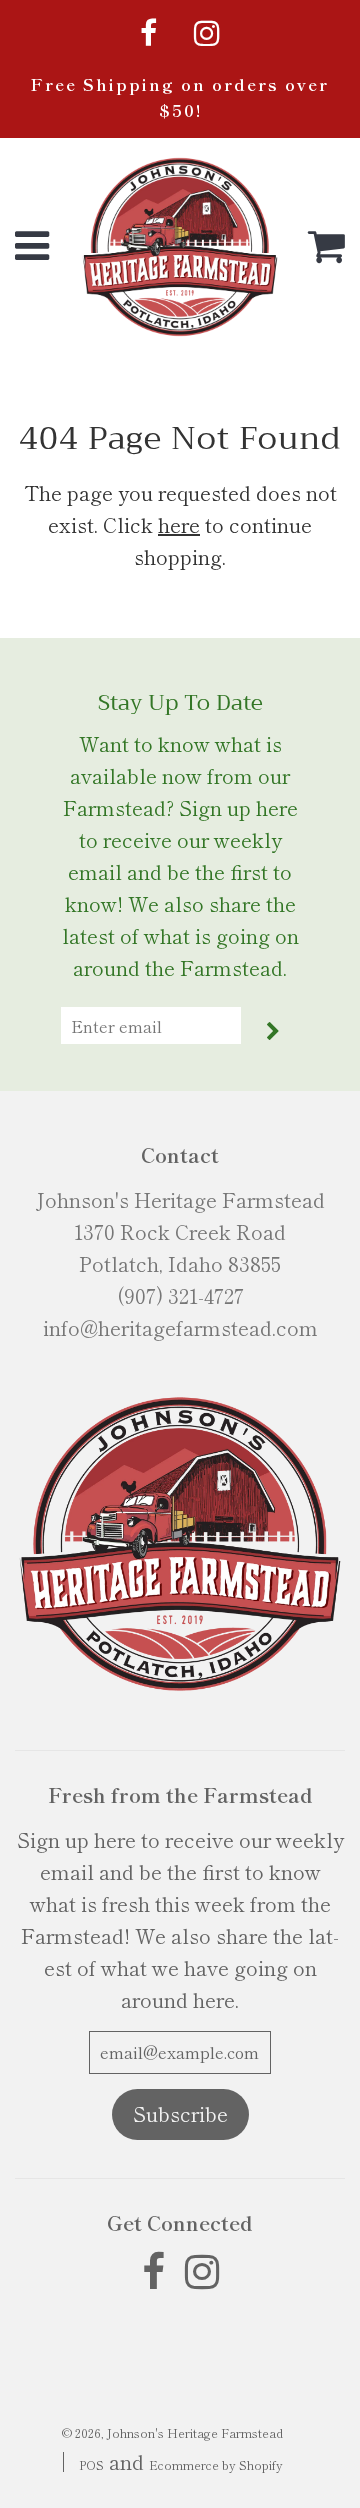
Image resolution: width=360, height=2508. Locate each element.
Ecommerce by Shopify (216, 2464)
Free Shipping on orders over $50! (180, 97)
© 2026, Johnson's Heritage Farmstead (172, 2432)
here (179, 524)
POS (91, 2464)
